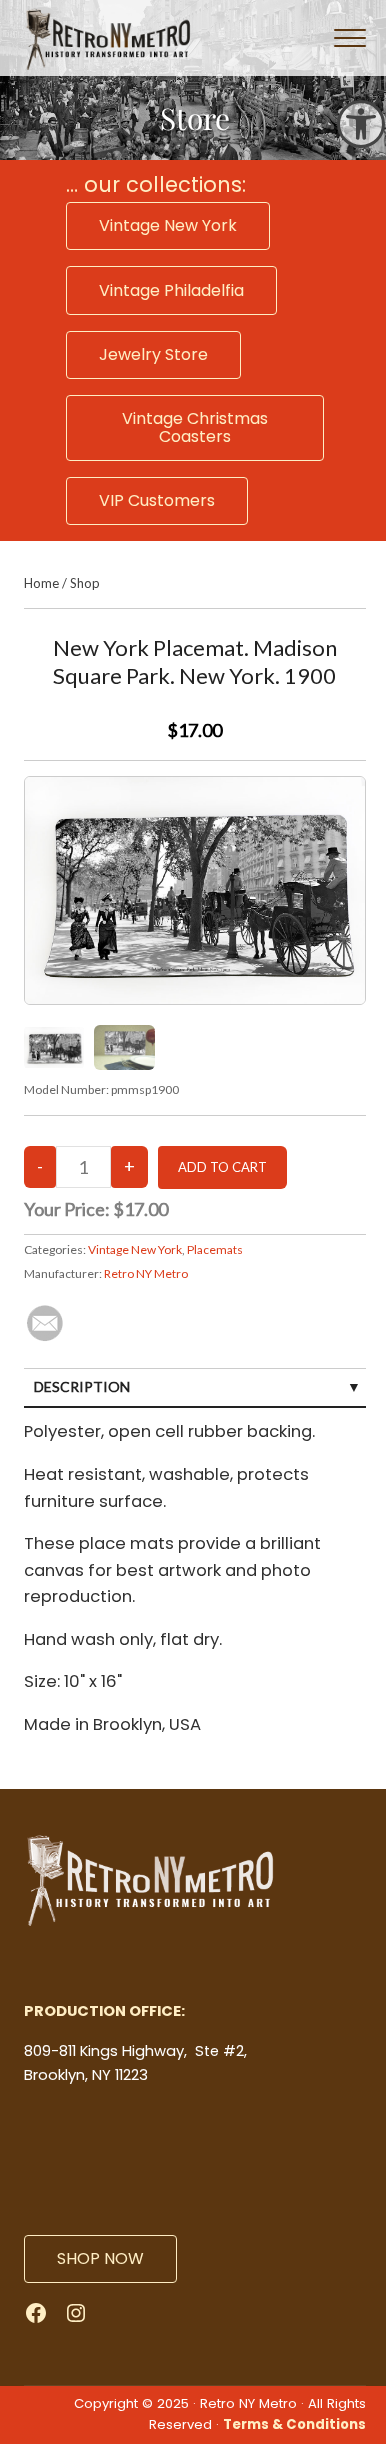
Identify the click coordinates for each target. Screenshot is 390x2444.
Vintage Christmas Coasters (195, 427)
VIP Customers (157, 500)
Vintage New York (168, 225)
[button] (361, 124)
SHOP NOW (100, 2258)
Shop (85, 583)
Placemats (215, 1249)
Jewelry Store (153, 354)
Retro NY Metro (146, 1273)
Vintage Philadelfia (171, 290)
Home (41, 583)
